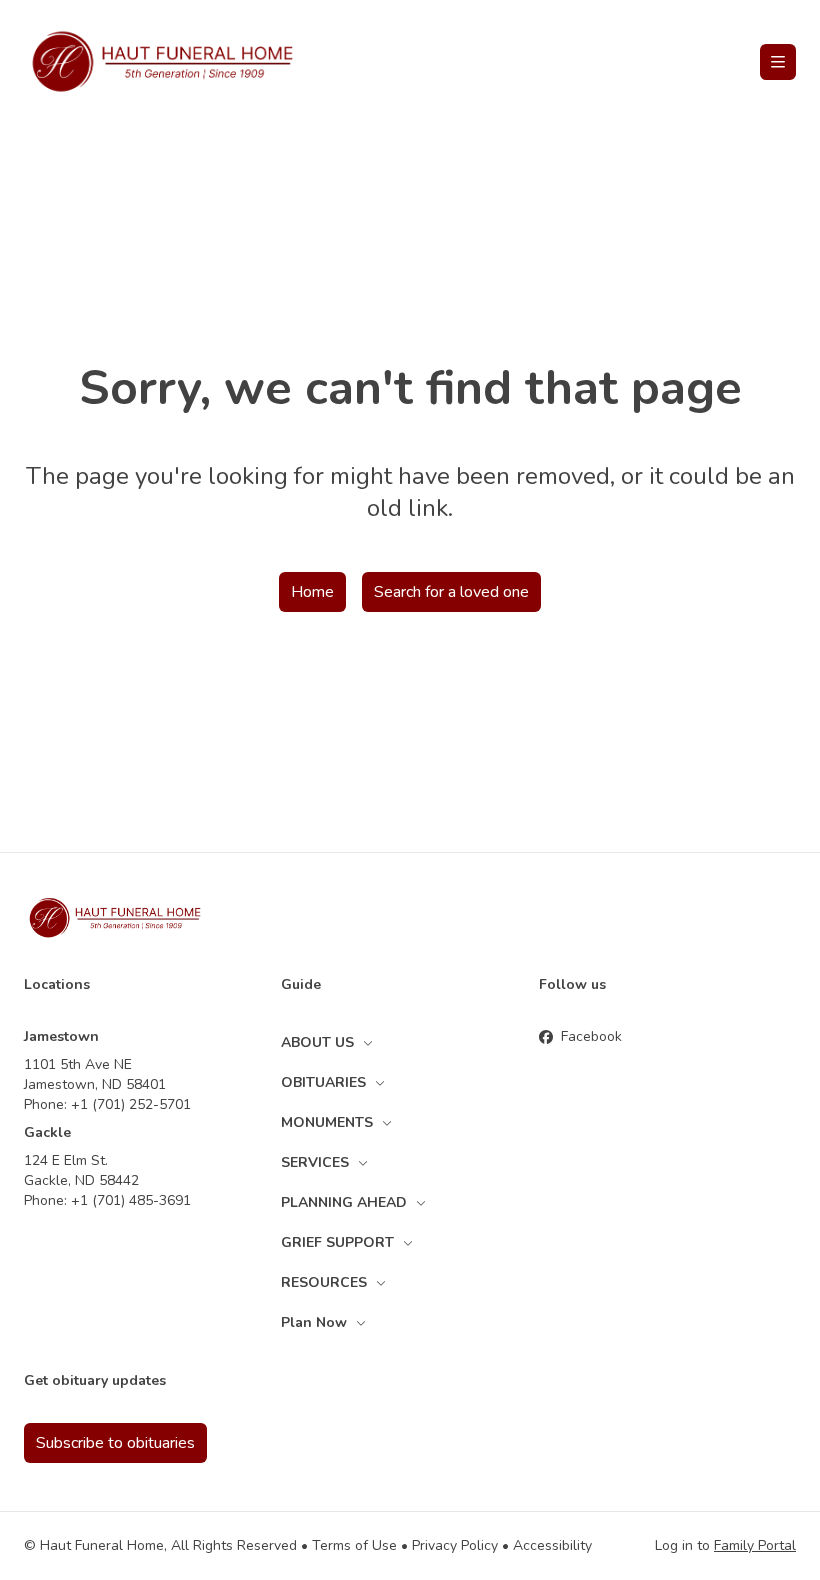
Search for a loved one (451, 592)
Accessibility (552, 1545)
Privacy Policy (455, 1545)
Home (312, 592)
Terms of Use (354, 1545)
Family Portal (755, 1545)
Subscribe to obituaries (115, 1443)
